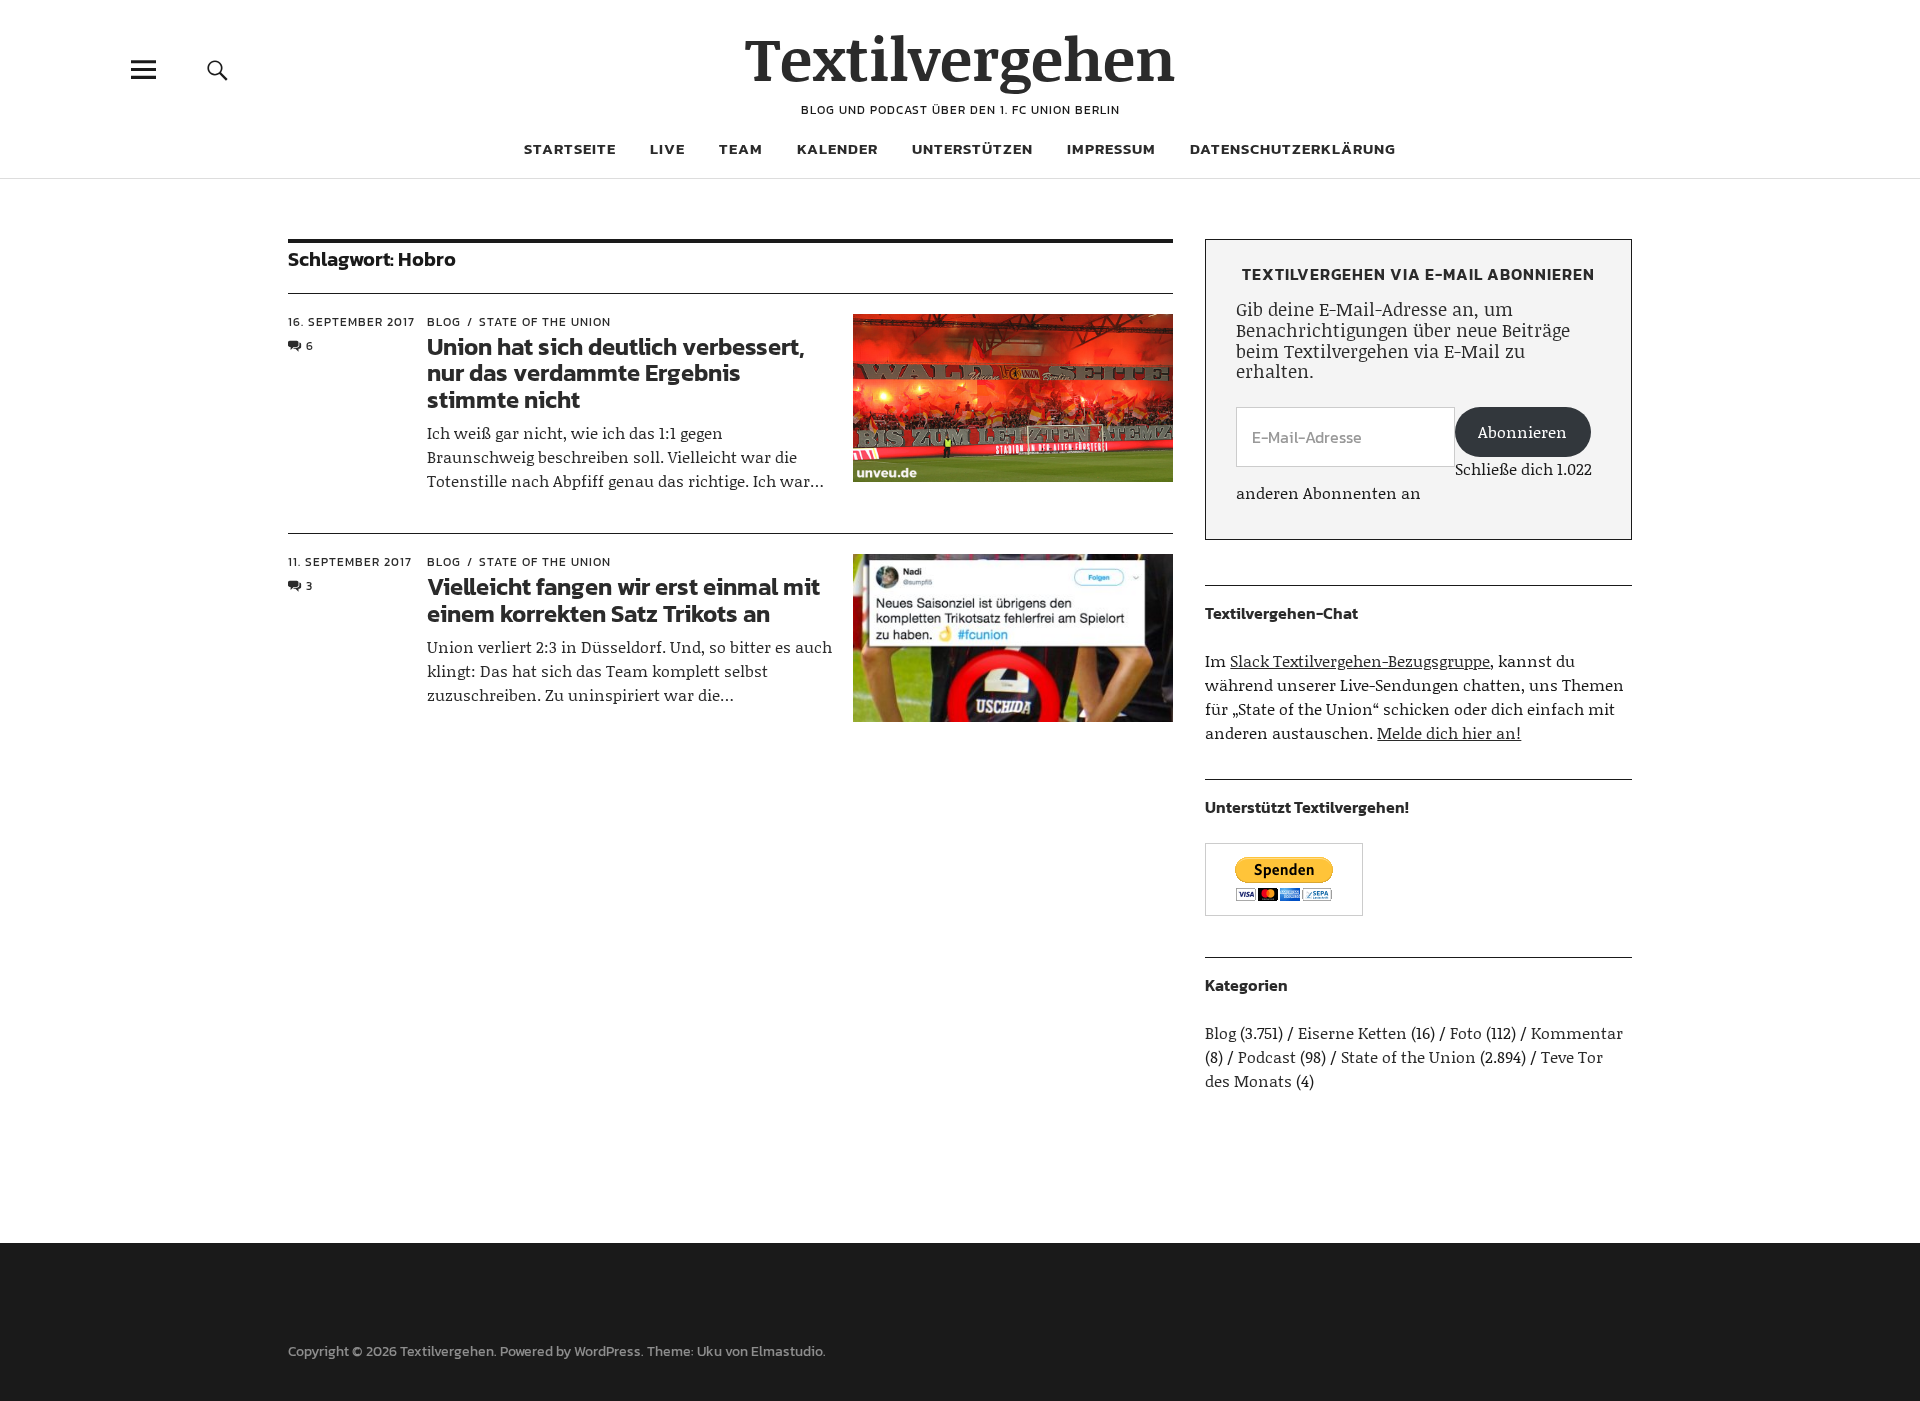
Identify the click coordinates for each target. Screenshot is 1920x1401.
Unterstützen (972, 148)
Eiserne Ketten (1352, 1032)
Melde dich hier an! (1449, 732)
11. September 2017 (350, 562)
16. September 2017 (351, 322)
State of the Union (545, 322)
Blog (444, 322)
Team (741, 148)
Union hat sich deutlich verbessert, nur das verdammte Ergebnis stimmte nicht (616, 373)
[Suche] (217, 69)
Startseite (570, 148)
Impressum (1111, 148)
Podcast (1267, 1056)
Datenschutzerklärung (1293, 148)
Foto (1466, 1032)
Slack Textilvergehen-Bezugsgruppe (1360, 660)
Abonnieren (1522, 431)
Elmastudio (787, 1351)
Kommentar (1577, 1032)
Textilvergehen (960, 57)
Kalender (837, 148)
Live (667, 148)
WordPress (607, 1351)
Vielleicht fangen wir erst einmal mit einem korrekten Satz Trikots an (623, 599)
